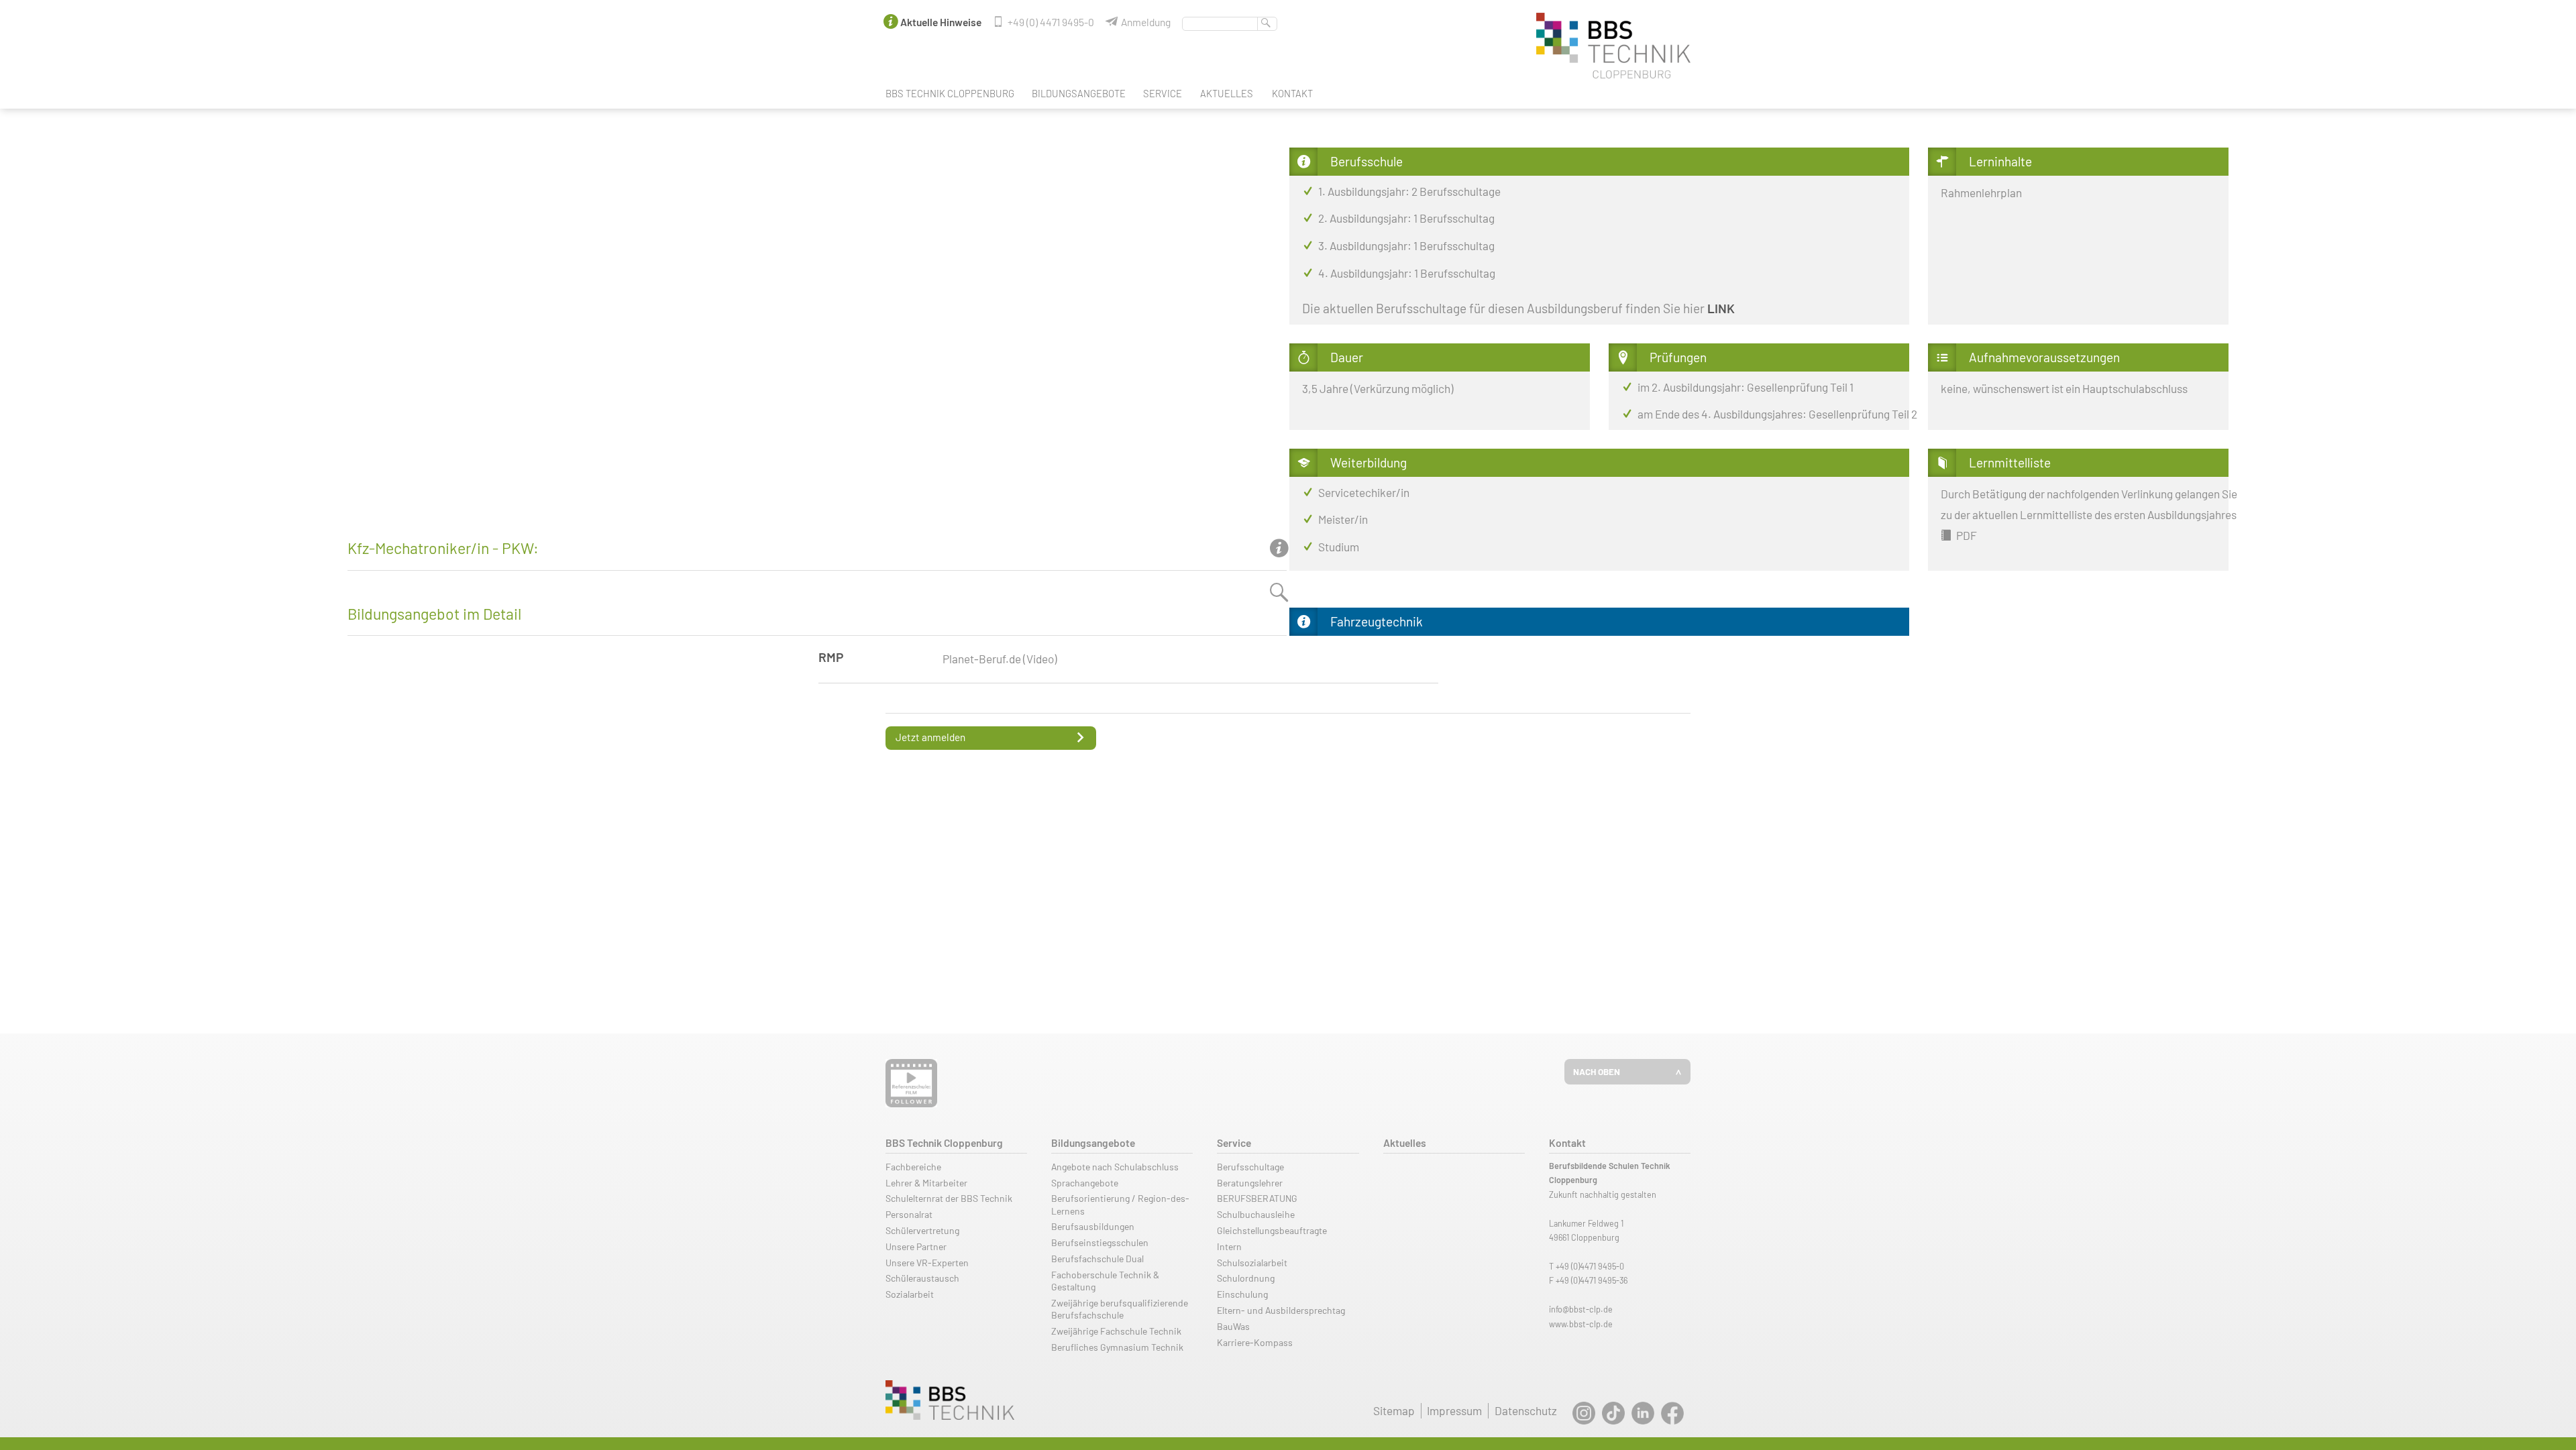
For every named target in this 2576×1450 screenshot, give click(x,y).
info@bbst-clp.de (1581, 1309)
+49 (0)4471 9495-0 (1590, 1266)
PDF (1966, 535)
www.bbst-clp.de (1581, 1324)
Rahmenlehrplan (1981, 192)
